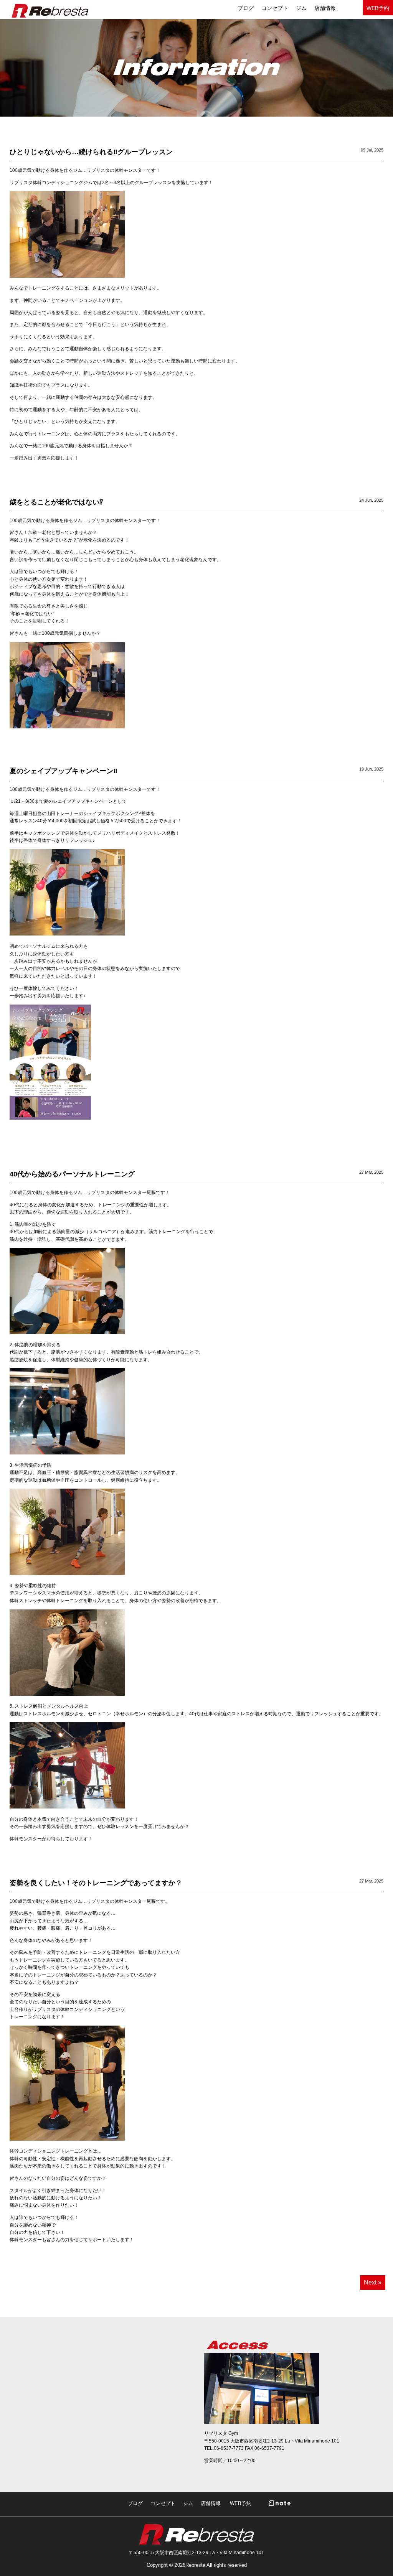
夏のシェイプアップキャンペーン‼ (64, 771)
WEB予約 (378, 8)
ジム (301, 8)
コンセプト (275, 8)
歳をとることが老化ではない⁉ (56, 502)
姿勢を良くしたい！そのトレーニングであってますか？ (96, 1883)
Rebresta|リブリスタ (50, 11)
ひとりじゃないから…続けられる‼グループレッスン (91, 152)
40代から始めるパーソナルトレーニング (72, 1174)
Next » (373, 2282)
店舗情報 (325, 8)
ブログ (135, 2503)
